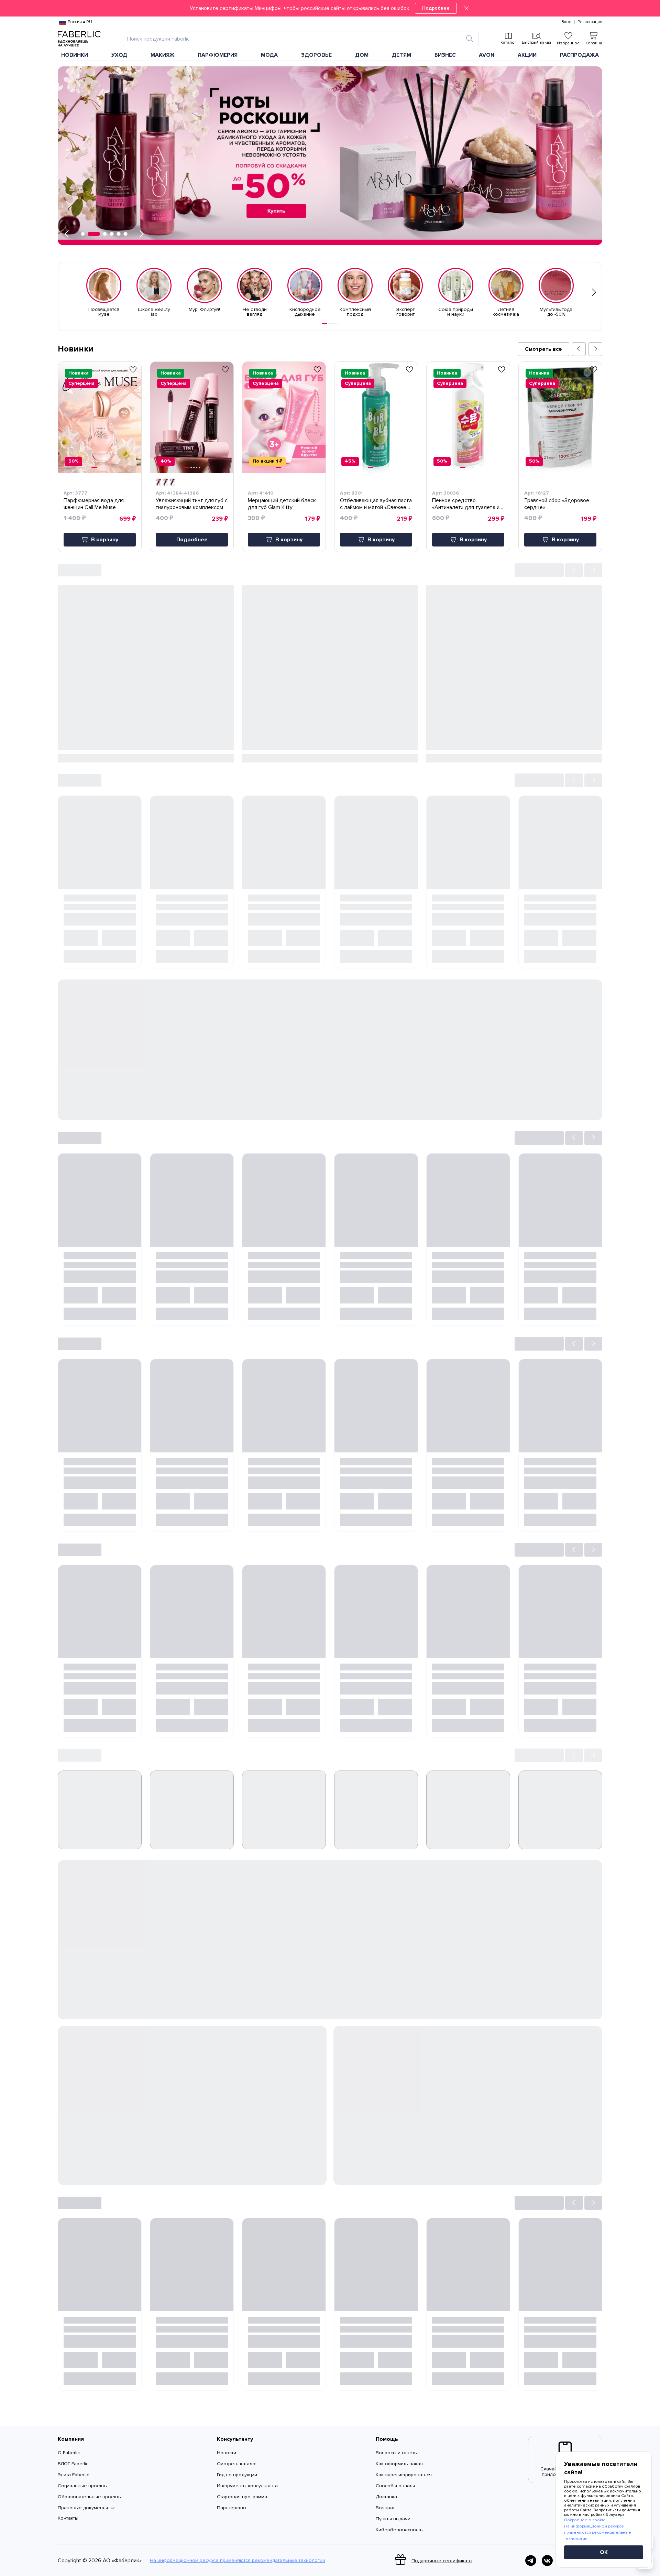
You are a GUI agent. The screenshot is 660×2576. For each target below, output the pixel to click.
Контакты (68, 2518)
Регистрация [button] (590, 22)
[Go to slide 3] (332, 324)
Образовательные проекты (90, 2497)
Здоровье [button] (316, 55)
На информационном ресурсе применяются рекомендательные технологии (238, 2561)
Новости (227, 2453)
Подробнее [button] (192, 540)
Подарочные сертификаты (442, 2561)
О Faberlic (69, 2453)
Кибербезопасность (399, 2530)
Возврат (385, 2508)
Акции (527, 55)
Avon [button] (487, 55)
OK (604, 2552)
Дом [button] (362, 55)
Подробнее (436, 8)
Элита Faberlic (73, 2475)
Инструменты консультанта (247, 2486)
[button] (330, 8)
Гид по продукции (237, 2475)
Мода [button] (269, 55)
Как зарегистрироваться (404, 2475)
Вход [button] (566, 22)
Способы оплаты (395, 2486)
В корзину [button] (105, 540)
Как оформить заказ (399, 2464)
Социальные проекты (83, 2486)
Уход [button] (119, 55)
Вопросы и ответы (397, 2453)
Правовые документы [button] (83, 2508)
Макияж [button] (163, 55)
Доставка (386, 2497)
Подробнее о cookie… (586, 2520)
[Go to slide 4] (335, 324)
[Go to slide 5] (338, 324)
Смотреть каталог (237, 2464)
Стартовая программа (242, 2497)
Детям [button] (401, 55)
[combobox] (294, 39)
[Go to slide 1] (324, 324)
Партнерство (232, 2508)
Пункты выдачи (393, 2519)
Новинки (75, 55)
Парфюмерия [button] (218, 55)
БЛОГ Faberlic (73, 2464)
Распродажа (579, 55)
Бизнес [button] (445, 55)
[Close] (466, 8)
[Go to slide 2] (329, 324)
